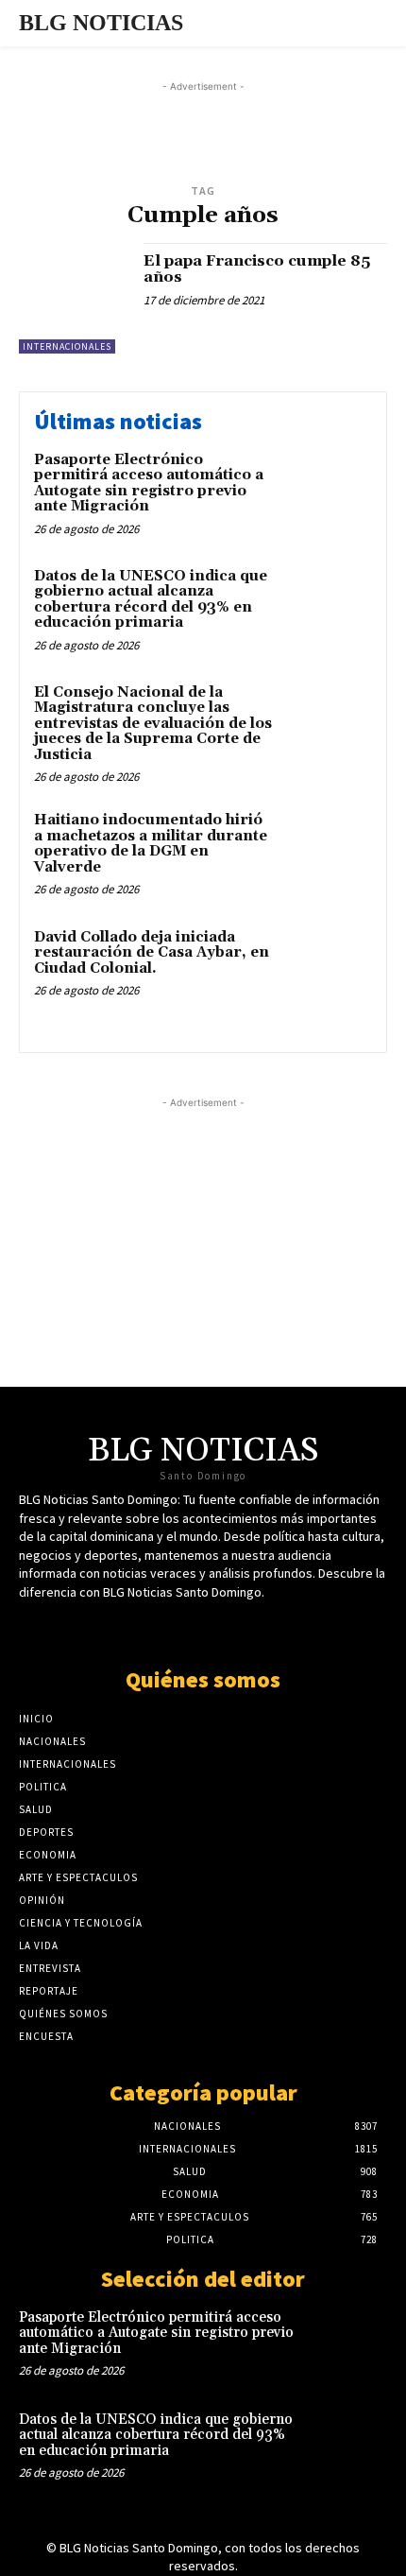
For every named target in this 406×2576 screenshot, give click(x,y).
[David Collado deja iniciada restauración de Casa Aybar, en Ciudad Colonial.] (328, 970)
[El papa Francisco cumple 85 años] (74, 298)
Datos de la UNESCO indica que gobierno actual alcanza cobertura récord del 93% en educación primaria (151, 600)
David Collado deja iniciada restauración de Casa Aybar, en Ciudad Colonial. (152, 953)
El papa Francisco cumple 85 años (257, 269)
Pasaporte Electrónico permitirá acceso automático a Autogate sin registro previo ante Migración (149, 484)
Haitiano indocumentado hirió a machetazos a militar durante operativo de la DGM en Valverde (151, 844)
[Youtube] (220, 1628)
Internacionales (67, 346)
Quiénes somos (203, 1679)
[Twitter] (153, 1628)
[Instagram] (253, 1628)
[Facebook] (186, 1628)
